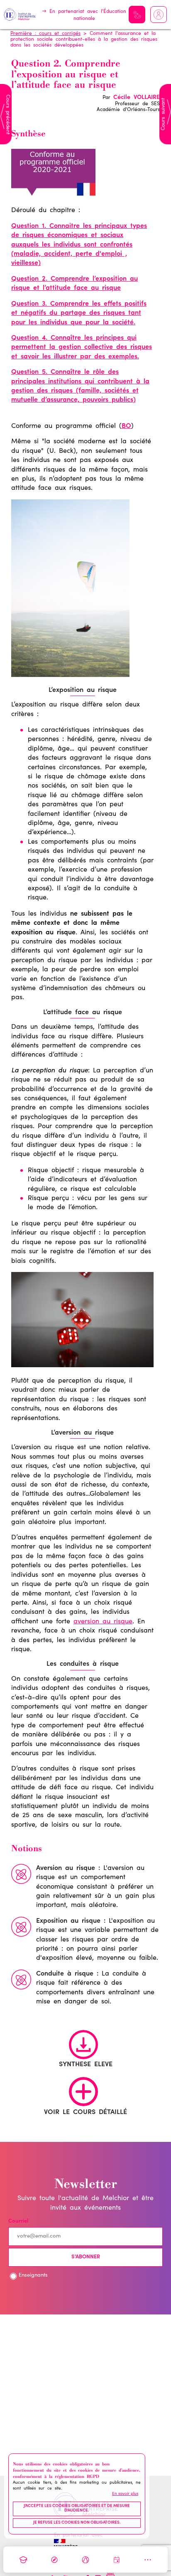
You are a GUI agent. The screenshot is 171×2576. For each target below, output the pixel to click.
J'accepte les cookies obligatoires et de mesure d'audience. (77, 2509)
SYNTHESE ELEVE (86, 2065)
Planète (85, 2560)
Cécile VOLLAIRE (137, 98)
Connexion (159, 15)
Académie (23, 2560)
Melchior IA (137, 15)
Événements (117, 2560)
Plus (148, 2560)
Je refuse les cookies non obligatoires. (77, 2523)
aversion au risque (103, 1622)
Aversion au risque (66, 1868)
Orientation (54, 2560)
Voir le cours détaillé (85, 2112)
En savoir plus (125, 2494)
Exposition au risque (68, 1921)
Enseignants (33, 2276)
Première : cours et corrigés (45, 34)
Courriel (18, 2222)
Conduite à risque (65, 1974)
